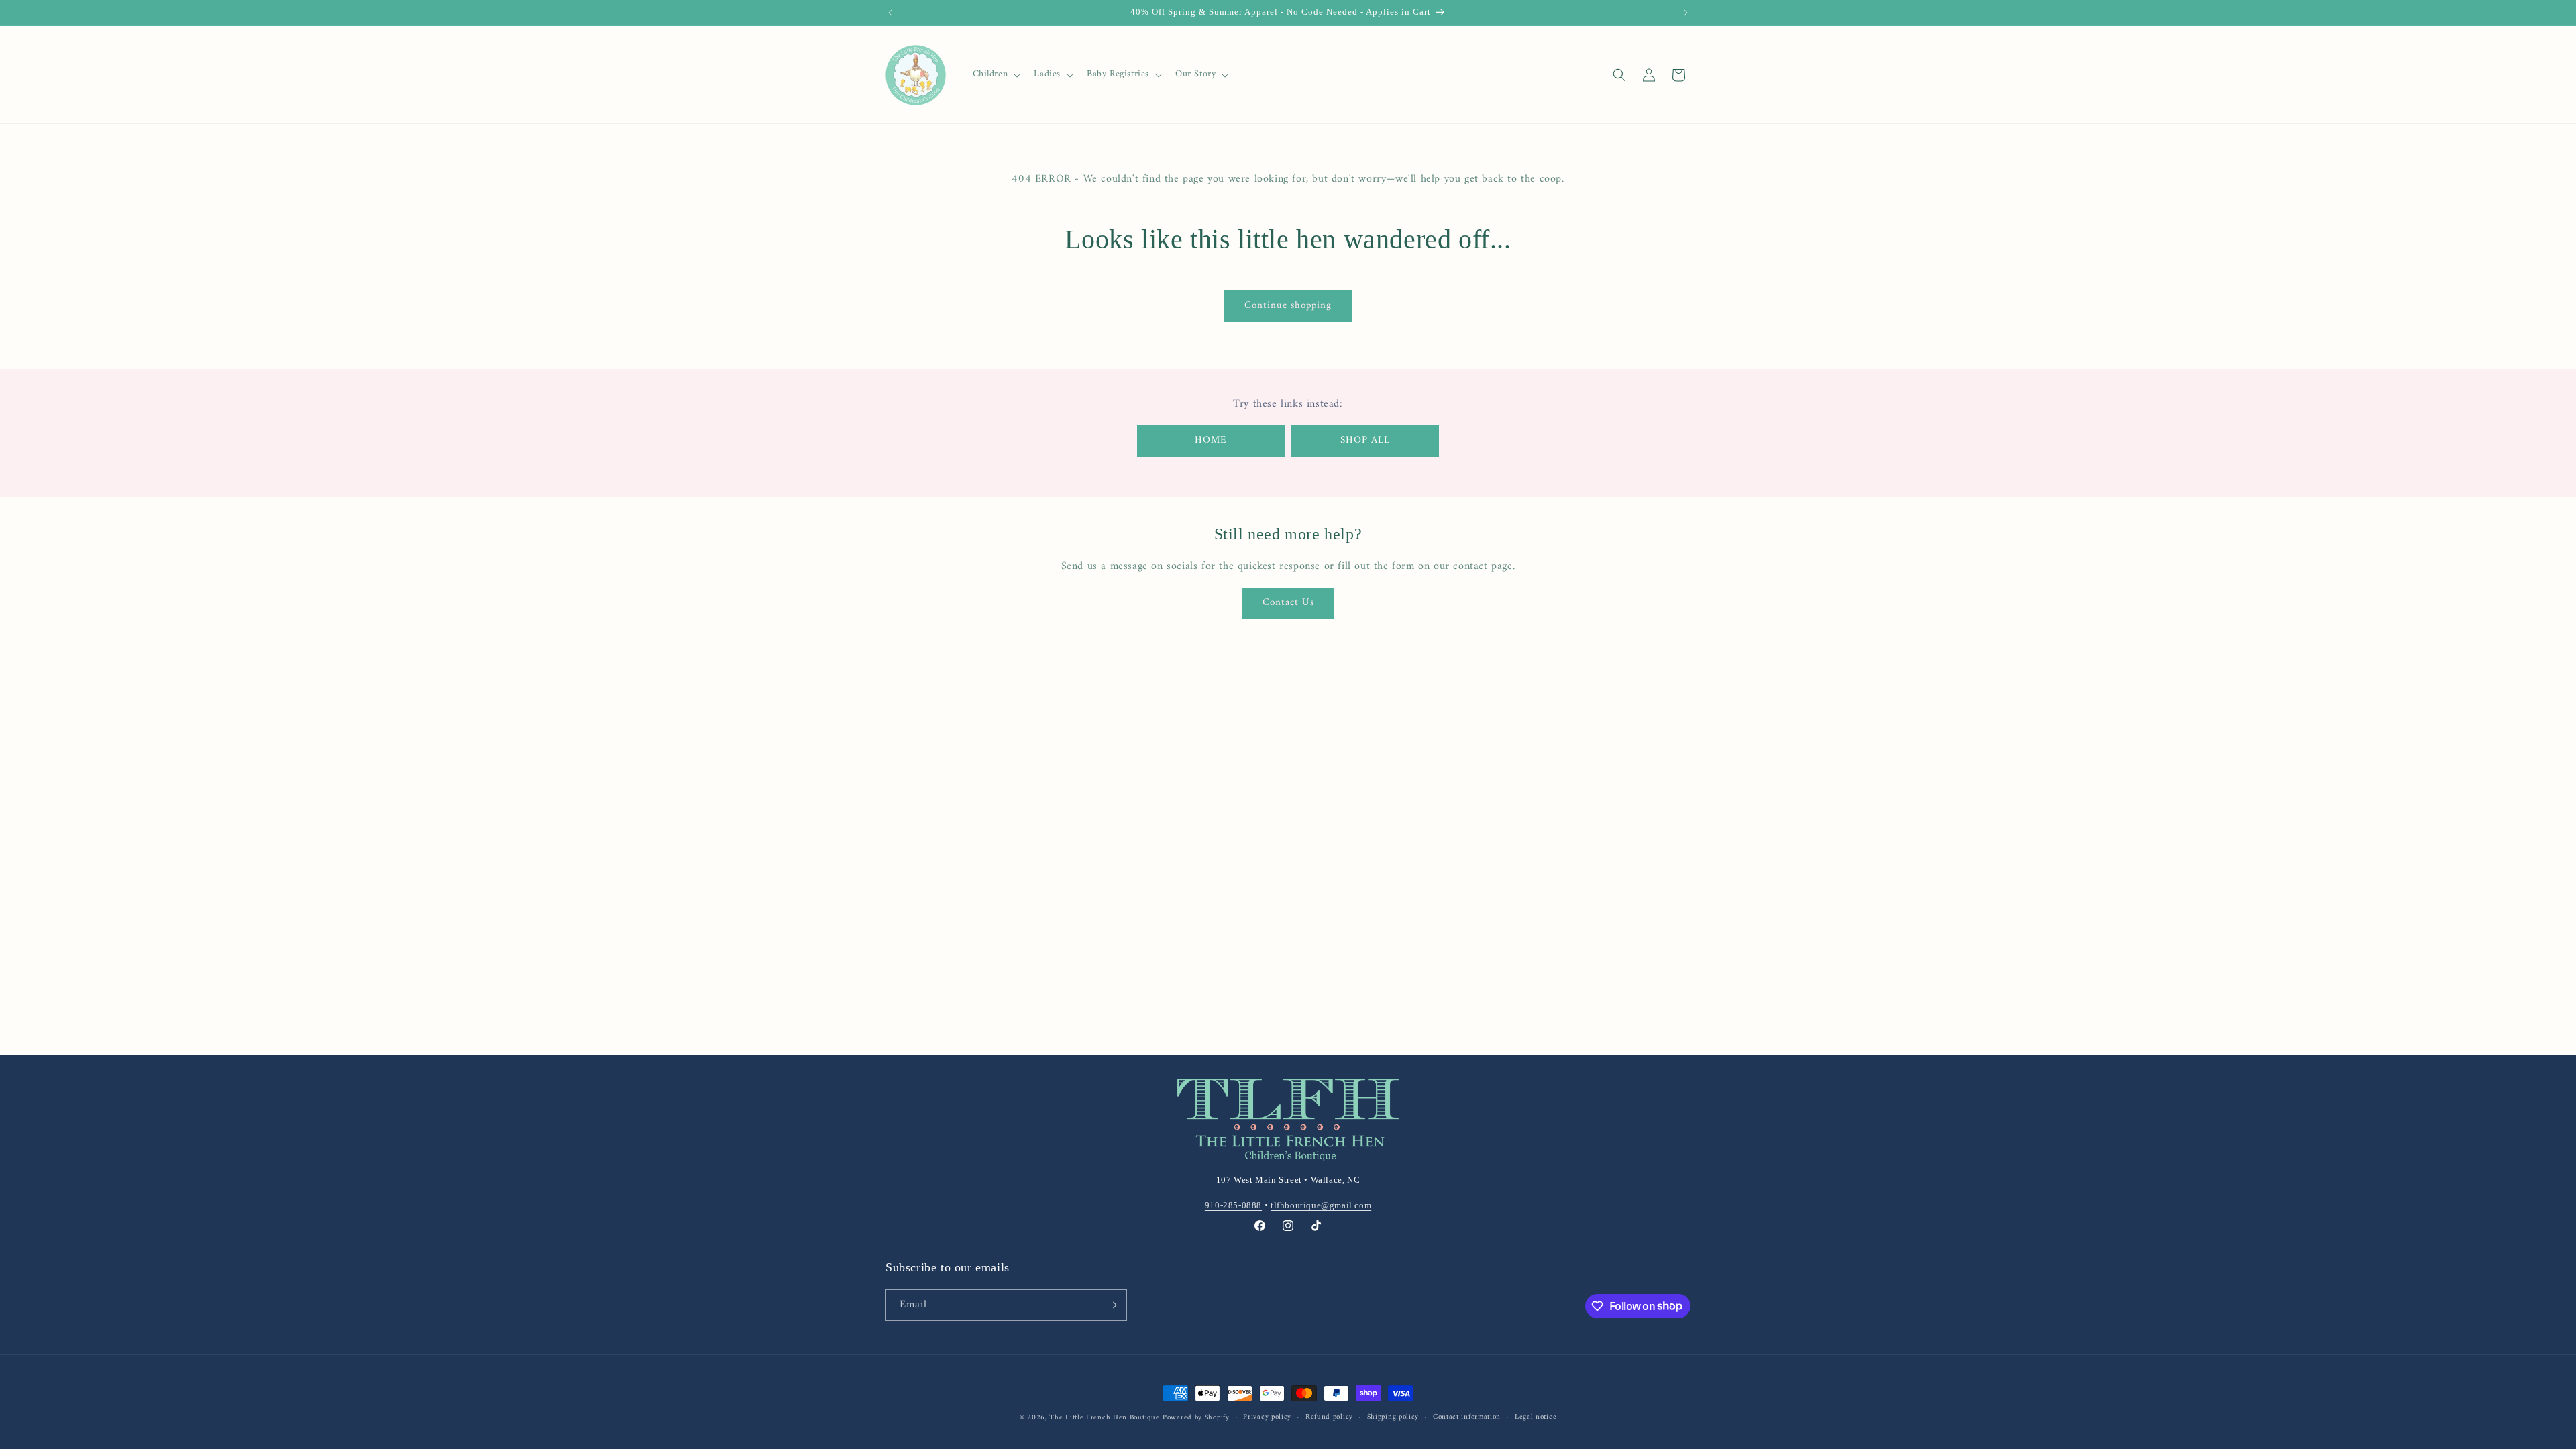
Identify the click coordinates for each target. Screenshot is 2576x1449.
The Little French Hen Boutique (1104, 1418)
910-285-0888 (1233, 1205)
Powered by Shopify (1196, 1418)
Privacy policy (1267, 1417)
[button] (996, 74)
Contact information (1467, 1417)
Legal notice (1536, 1417)
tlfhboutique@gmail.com (1321, 1205)
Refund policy (1329, 1417)
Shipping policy (1393, 1417)
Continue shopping (1288, 306)
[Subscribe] (1112, 1305)
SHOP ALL (1365, 440)
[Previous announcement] (890, 13)
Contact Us (1288, 603)
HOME (1211, 440)
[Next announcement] (1686, 13)
